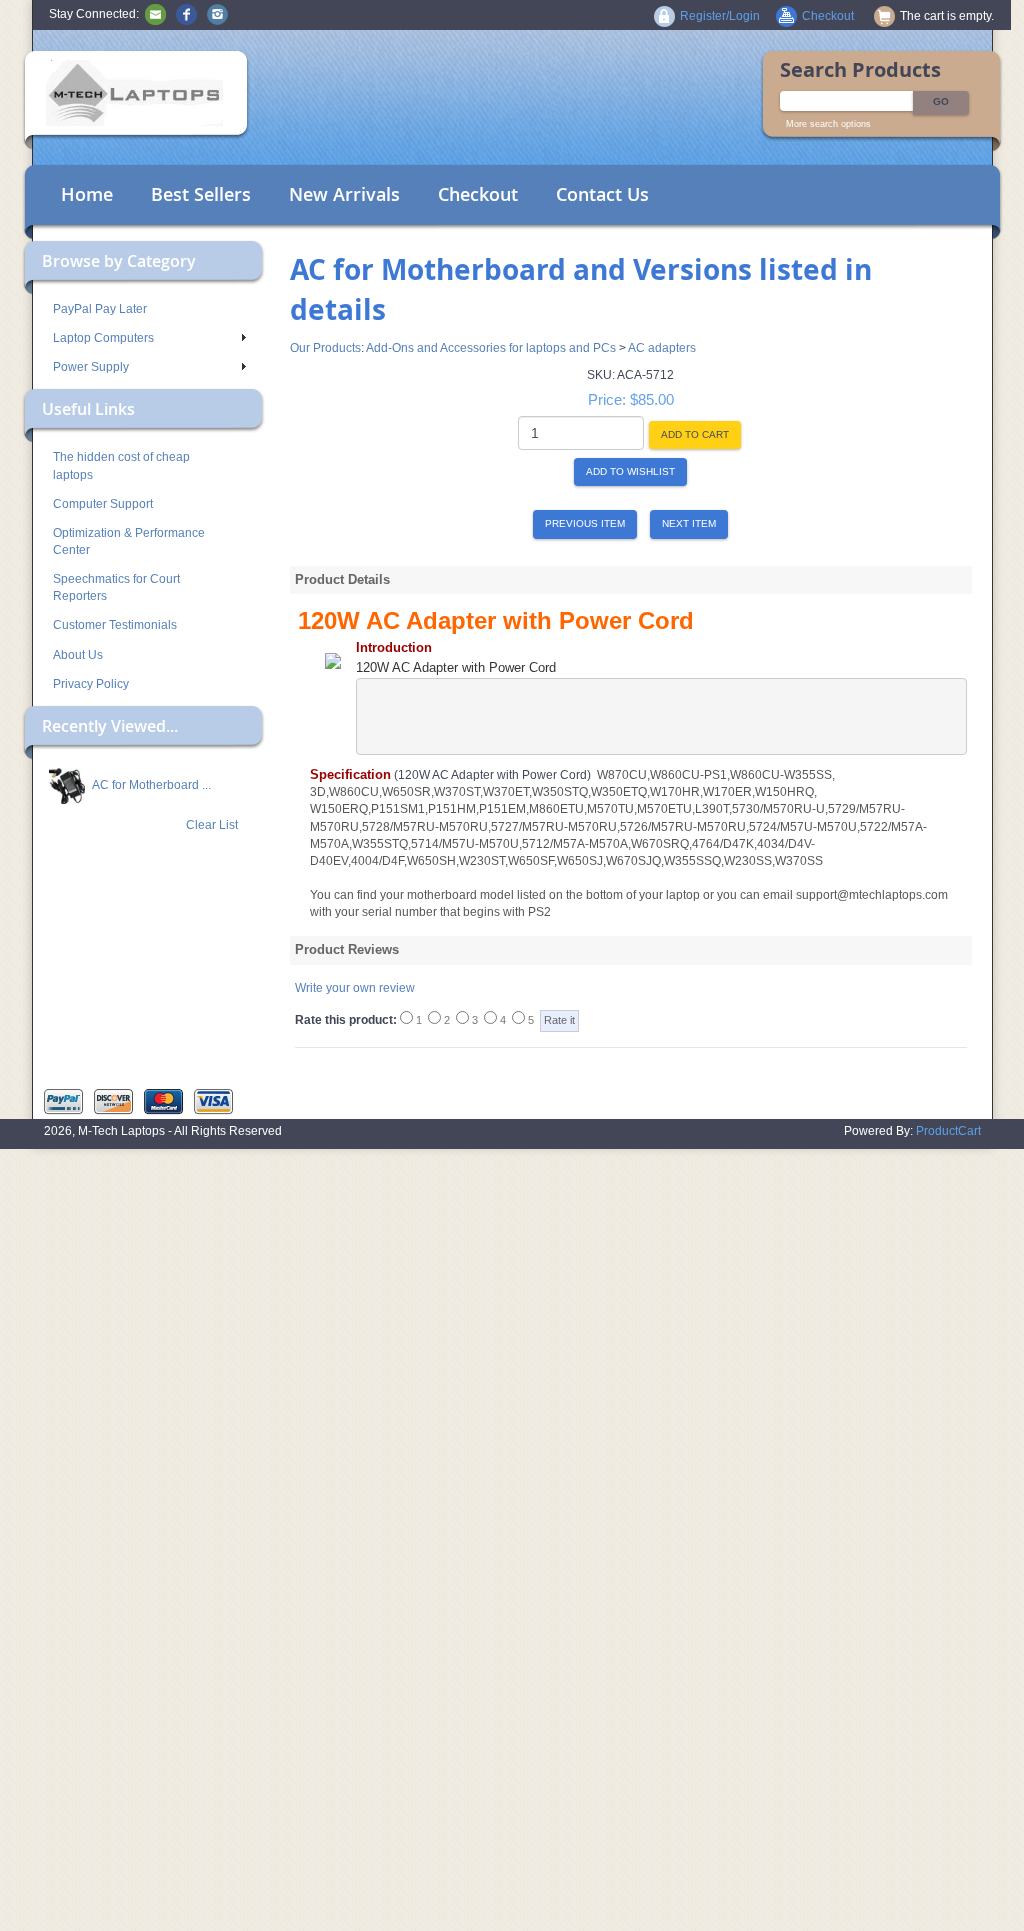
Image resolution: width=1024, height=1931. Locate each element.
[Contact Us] (155, 14)
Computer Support (103, 504)
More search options (828, 124)
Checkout (478, 194)
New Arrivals (344, 194)
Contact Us (602, 194)
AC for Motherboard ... (150, 785)
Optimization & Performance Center (129, 541)
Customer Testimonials (115, 625)
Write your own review (355, 988)
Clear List (212, 825)
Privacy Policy (91, 684)
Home (87, 194)
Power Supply (91, 367)
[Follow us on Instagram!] (217, 14)
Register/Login (720, 16)
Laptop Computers (103, 338)
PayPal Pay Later (100, 309)
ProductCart (948, 1131)
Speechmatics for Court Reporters (116, 587)
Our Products (325, 348)
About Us (78, 655)
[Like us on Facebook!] (186, 14)
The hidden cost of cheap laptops (121, 465)
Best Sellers (201, 194)
